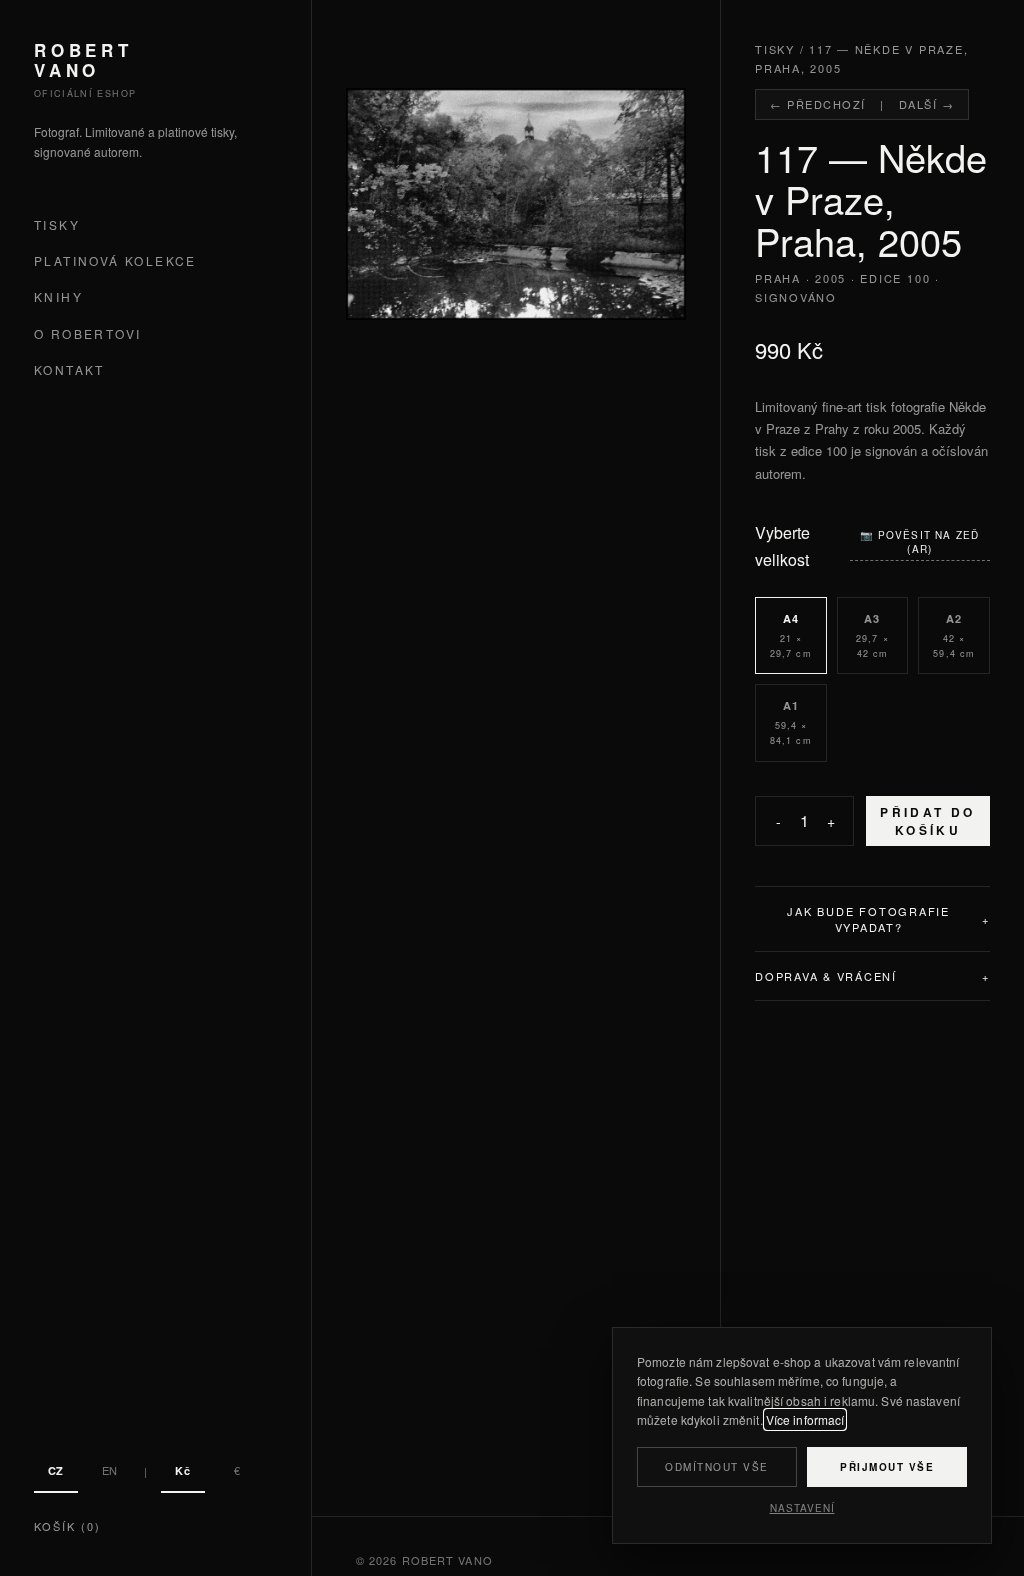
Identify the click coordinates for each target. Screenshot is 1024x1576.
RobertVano (83, 60)
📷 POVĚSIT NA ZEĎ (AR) (919, 542)
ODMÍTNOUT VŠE (717, 1467)
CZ (56, 1470)
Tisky (57, 224)
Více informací (805, 1419)
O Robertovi (87, 333)
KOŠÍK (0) (67, 1526)
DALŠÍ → (927, 104)
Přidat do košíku (927, 821)
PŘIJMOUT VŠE (887, 1467)
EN (110, 1470)
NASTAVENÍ (802, 1508)
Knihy (58, 296)
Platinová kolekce (115, 260)
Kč (182, 1470)
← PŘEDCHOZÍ (818, 104)
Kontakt (69, 369)
